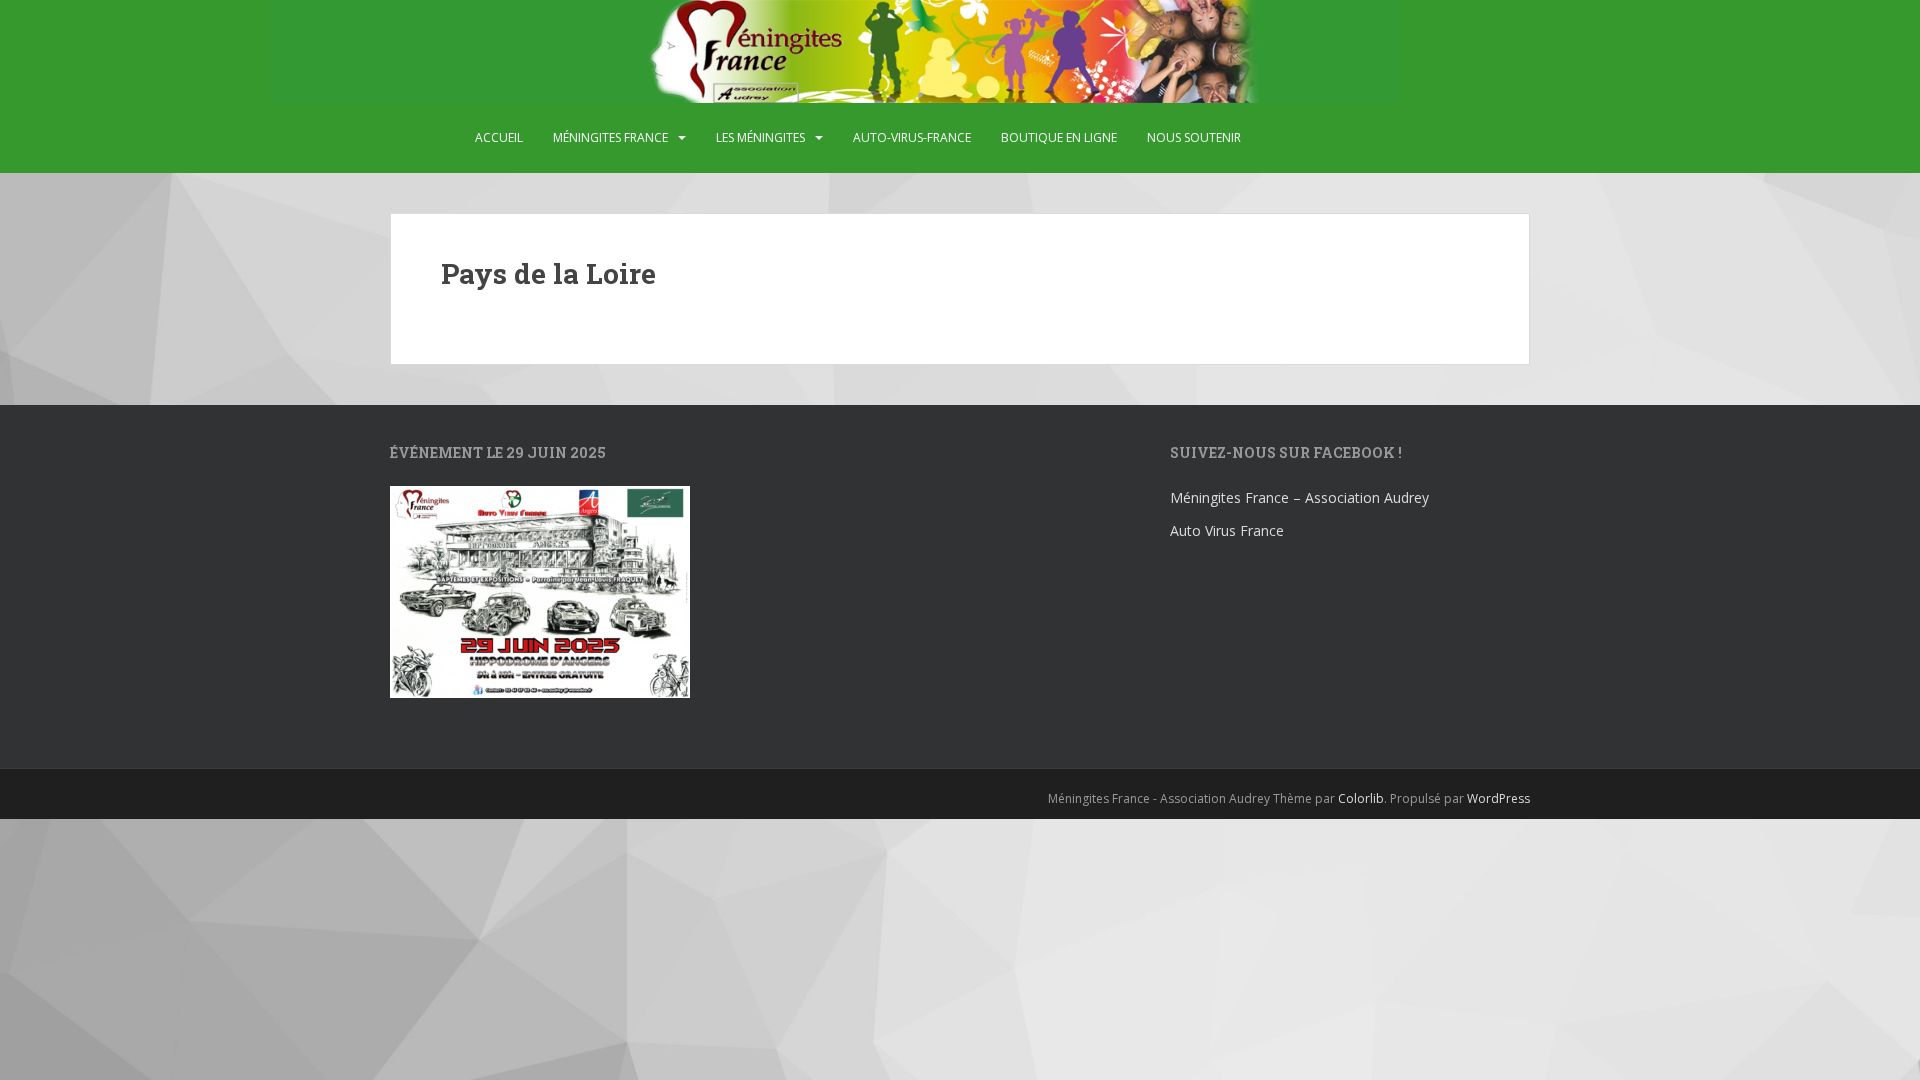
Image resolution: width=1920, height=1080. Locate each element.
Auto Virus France (1227, 530)
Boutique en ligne (1059, 137)
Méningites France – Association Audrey (1299, 497)
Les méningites (760, 137)
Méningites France (610, 137)
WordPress (1498, 798)
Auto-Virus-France (912, 137)
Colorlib (1361, 798)
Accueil (499, 137)
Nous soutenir (1194, 137)
